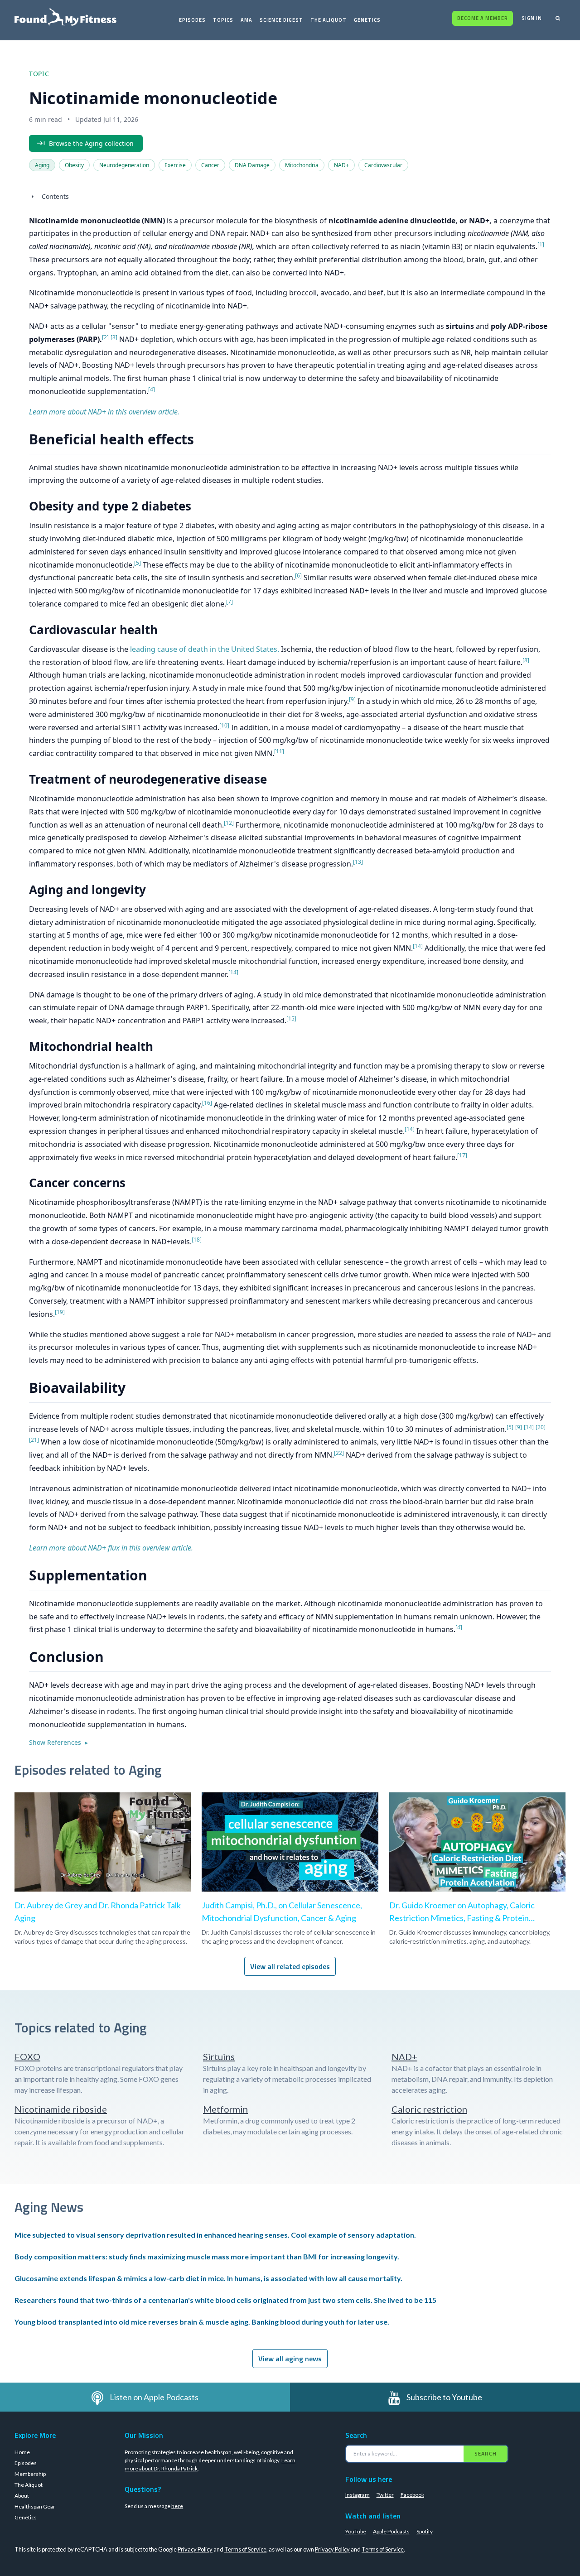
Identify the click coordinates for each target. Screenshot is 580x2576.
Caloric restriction (429, 2109)
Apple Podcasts (391, 2531)
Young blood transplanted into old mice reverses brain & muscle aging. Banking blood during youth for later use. (202, 2322)
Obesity (74, 165)
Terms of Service (245, 2549)
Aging (42, 165)
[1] (541, 244)
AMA (246, 20)
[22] (339, 1453)
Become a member (483, 18)
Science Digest (281, 20)
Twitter (385, 2495)
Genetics (367, 20)
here (177, 2506)
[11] (279, 751)
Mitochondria (302, 165)
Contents (55, 196)
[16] (207, 1103)
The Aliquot (329, 20)
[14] (418, 946)
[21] (34, 1440)
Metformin (225, 2109)
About (22, 2496)
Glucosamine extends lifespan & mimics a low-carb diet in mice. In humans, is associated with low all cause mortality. (208, 2278)
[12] (229, 823)
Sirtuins (219, 2056)
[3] (114, 337)
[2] (105, 337)
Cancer (210, 165)
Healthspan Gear (35, 2506)
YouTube (356, 2531)
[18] (197, 1240)
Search (486, 2453)
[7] (230, 602)
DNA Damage (252, 165)
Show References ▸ (58, 1742)
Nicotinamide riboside (61, 2109)
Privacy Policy (195, 2549)
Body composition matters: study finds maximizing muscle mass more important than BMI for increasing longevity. (207, 2256)
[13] (358, 862)
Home (22, 2452)
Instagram (358, 2495)
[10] (224, 725)
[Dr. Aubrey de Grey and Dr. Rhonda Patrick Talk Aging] (103, 1862)
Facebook (412, 2495)
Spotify (425, 2531)
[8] (526, 660)
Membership (30, 2474)
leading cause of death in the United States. (205, 649)
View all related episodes (290, 1966)
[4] (152, 389)
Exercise (175, 165)
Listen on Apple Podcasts (154, 2397)
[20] (541, 1427)
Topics (223, 20)
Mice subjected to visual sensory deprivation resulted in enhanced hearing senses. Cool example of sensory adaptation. (215, 2235)
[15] (291, 1018)
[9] (352, 699)
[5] (138, 563)
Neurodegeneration (124, 165)
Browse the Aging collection (91, 143)
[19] (60, 1312)
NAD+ (341, 165)
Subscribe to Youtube (444, 2397)
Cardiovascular (383, 165)
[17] (462, 1155)
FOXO (27, 2056)
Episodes (192, 20)
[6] (298, 575)
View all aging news (290, 2359)
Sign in (532, 18)
